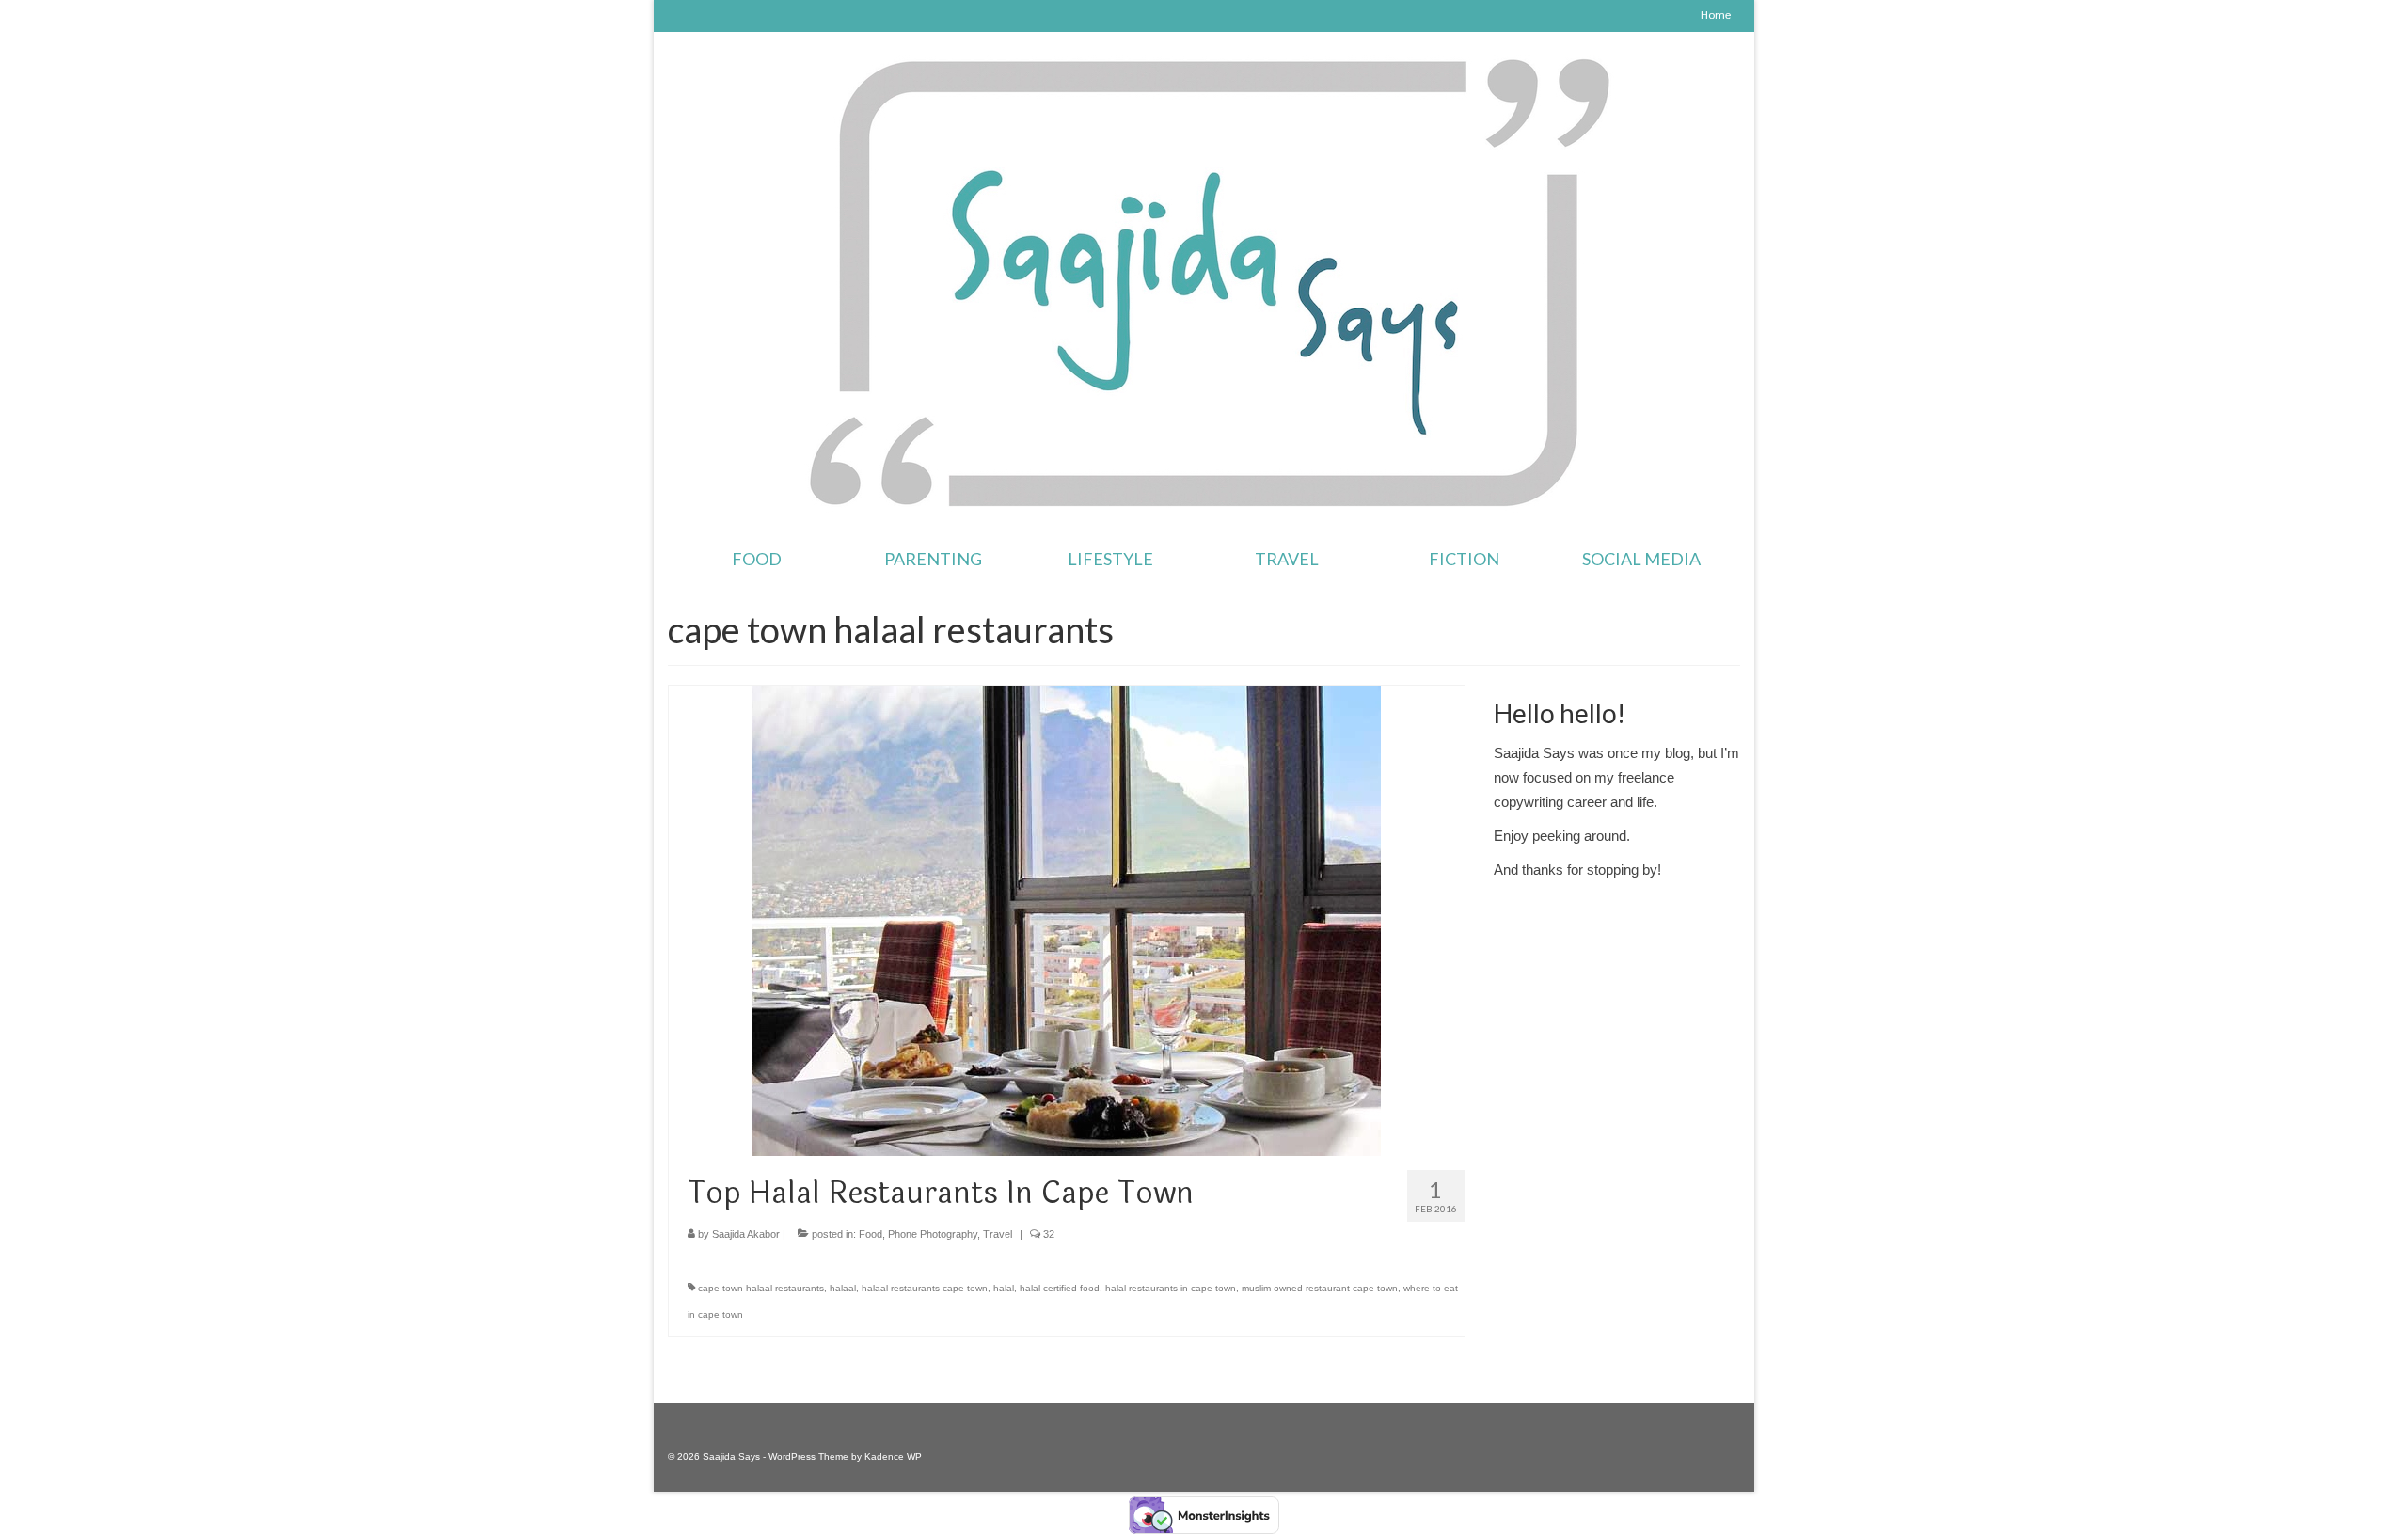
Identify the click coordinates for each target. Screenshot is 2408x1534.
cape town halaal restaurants (761, 1288)
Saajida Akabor (746, 1234)
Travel (998, 1234)
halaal (843, 1288)
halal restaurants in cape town (1171, 1288)
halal (1004, 1288)
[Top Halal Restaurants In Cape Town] (1067, 919)
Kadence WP (893, 1456)
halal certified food (1060, 1288)
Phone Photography (933, 1234)
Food (871, 1234)
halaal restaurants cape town (925, 1288)
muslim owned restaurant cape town (1320, 1288)
